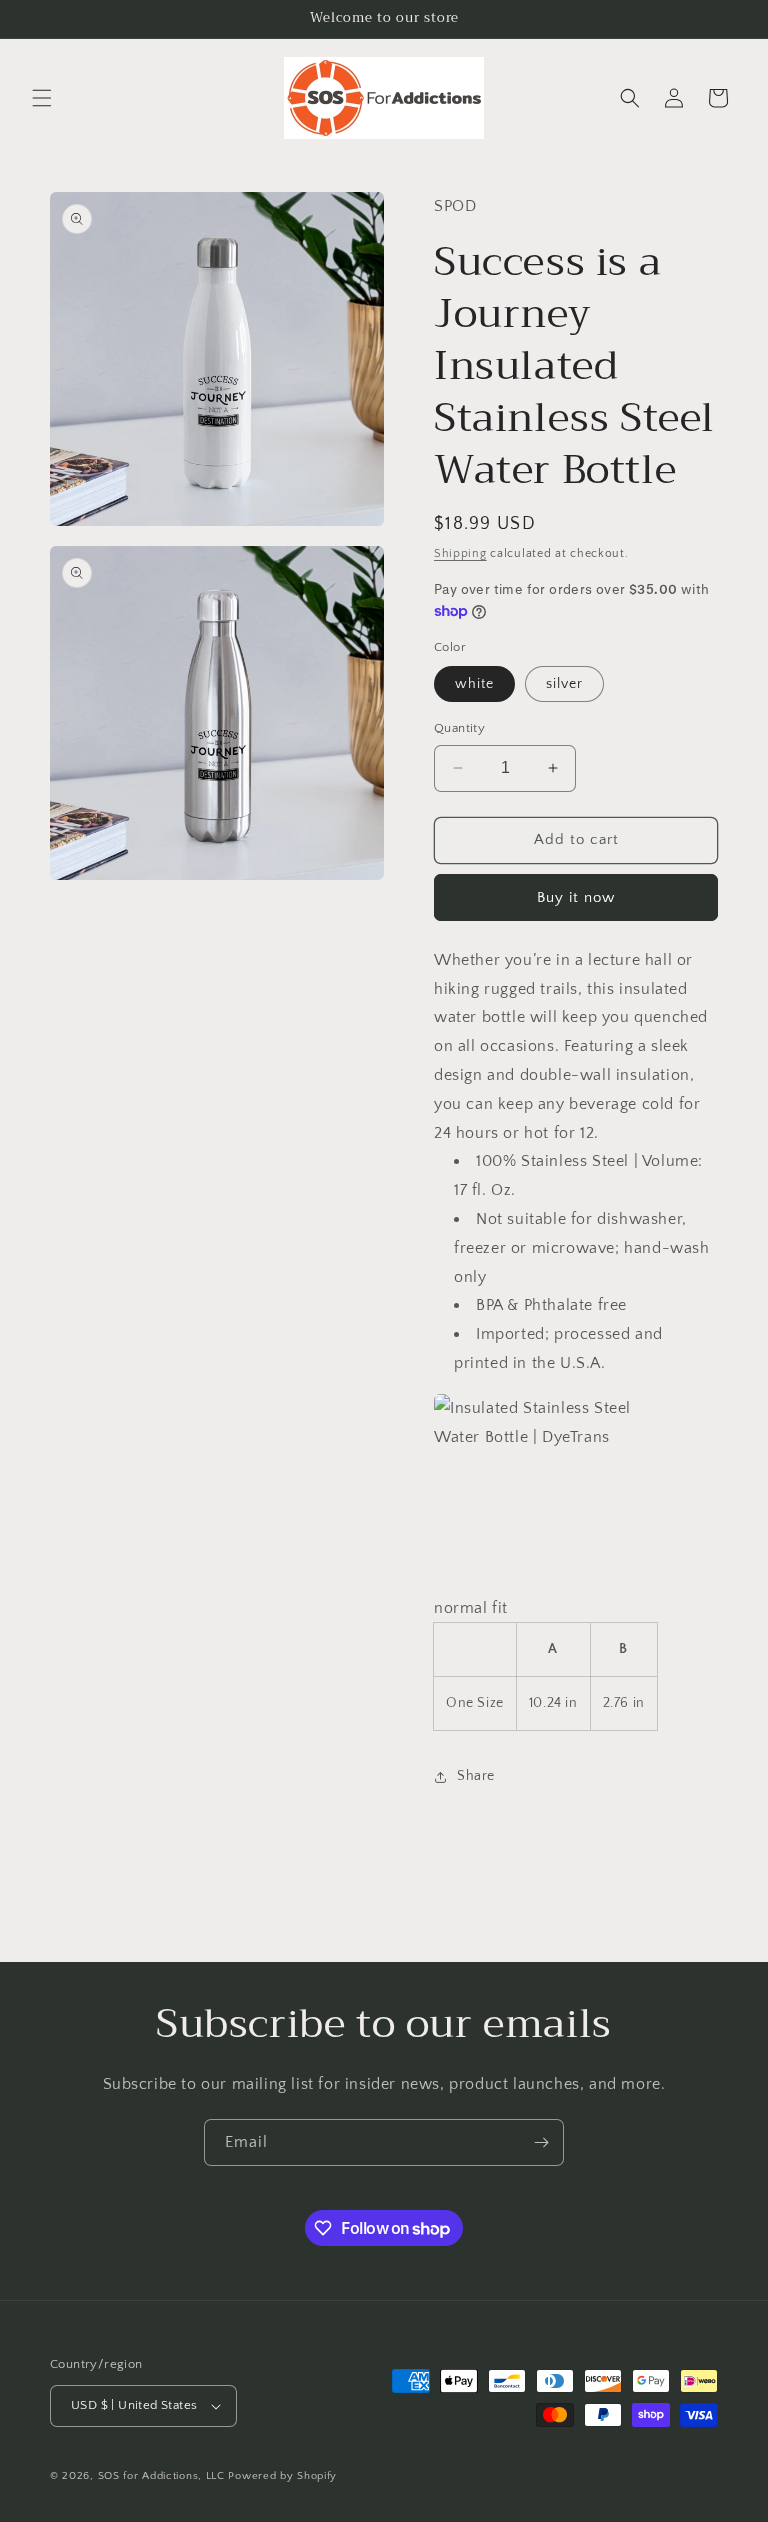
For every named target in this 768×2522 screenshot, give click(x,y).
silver (564, 684)
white (474, 684)
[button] (42, 98)
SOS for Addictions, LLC (161, 2476)
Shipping (460, 553)
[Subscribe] (541, 2142)
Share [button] (476, 1776)
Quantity (459, 728)
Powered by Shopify (282, 2476)
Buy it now (576, 897)
